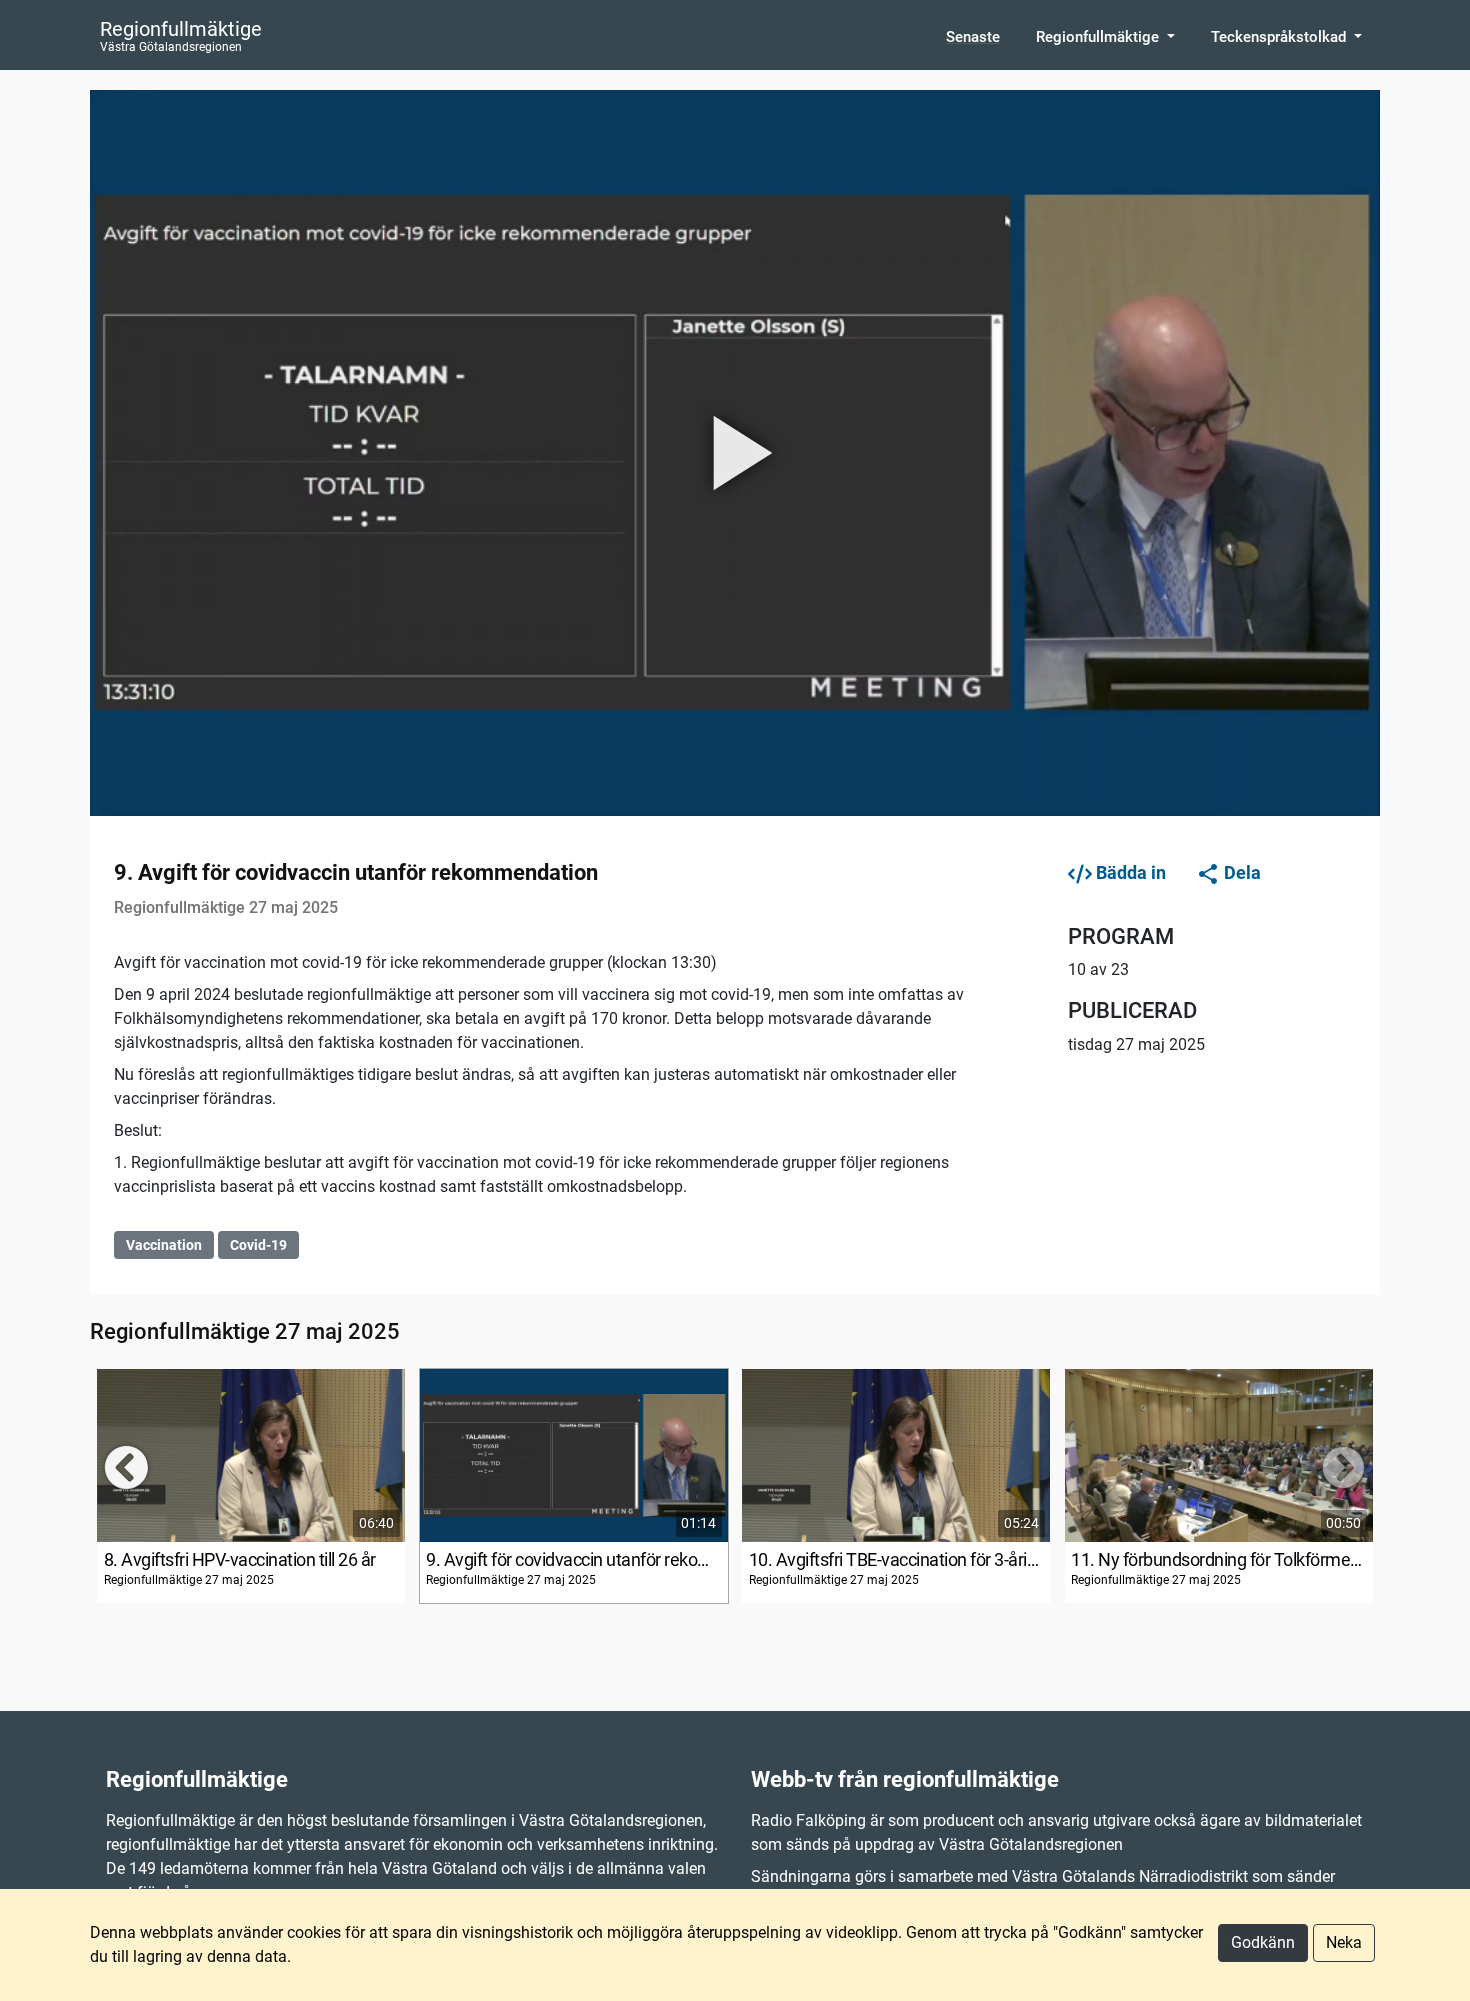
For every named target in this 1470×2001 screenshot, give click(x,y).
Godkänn (1263, 1942)
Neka (1344, 1942)
